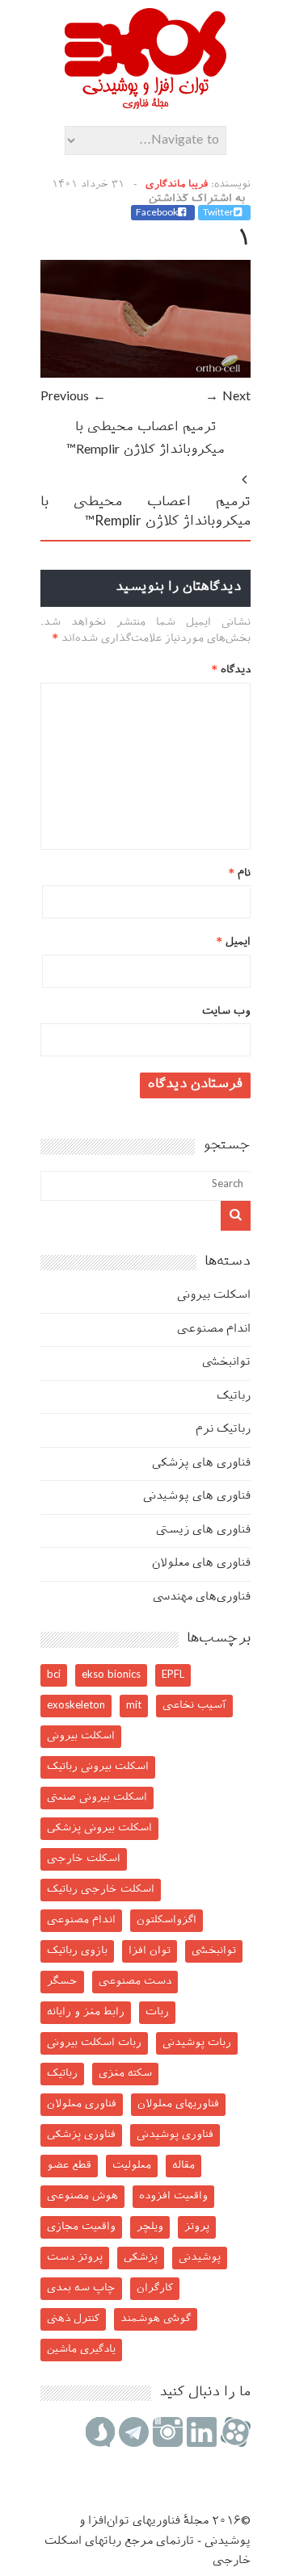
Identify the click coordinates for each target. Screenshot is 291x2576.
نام (240, 874)
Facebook (157, 213)
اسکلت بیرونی (214, 1296)
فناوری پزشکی (81, 2135)
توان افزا (150, 1951)
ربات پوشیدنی (197, 2043)
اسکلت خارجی (84, 1859)
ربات (157, 2012)
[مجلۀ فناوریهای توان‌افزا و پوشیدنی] (145, 104)
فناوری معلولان (82, 2104)
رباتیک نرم (223, 1430)
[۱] (145, 375)
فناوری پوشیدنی (175, 2135)
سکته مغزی (125, 2074)
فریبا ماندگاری (177, 185)
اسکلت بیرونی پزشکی (99, 1828)
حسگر (62, 1982)
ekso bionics (111, 1675)
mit (134, 1706)
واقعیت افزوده (173, 2196)
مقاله (183, 2166)
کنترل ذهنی (73, 2319)
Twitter (218, 213)
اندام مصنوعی (214, 1330)
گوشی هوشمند (156, 2319)
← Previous (73, 397)
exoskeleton (76, 1706)
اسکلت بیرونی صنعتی (97, 1798)
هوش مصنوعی (82, 2196)
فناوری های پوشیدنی (197, 1497)
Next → (228, 397)
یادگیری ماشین (81, 2350)
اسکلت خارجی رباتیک (101, 1890)
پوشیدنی (200, 2258)
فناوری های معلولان (201, 1564)
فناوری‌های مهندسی (202, 1597)
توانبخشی (226, 1363)
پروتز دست (75, 2258)
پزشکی (141, 2258)
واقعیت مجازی (81, 2227)
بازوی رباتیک (77, 1951)
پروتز (197, 2227)
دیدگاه (231, 670)
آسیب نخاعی (194, 1706)
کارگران (155, 2288)
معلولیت (132, 2166)
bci (54, 1675)
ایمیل (234, 942)
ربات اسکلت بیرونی (94, 2043)
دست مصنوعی (135, 1982)
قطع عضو (69, 2166)
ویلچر (150, 2227)
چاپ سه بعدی (81, 2288)
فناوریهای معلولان (178, 2104)
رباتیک (234, 1397)
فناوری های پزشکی (201, 1464)
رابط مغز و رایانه (86, 2012)
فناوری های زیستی (203, 1531)
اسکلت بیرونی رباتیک (98, 1767)
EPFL (173, 1675)
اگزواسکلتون (167, 1920)
